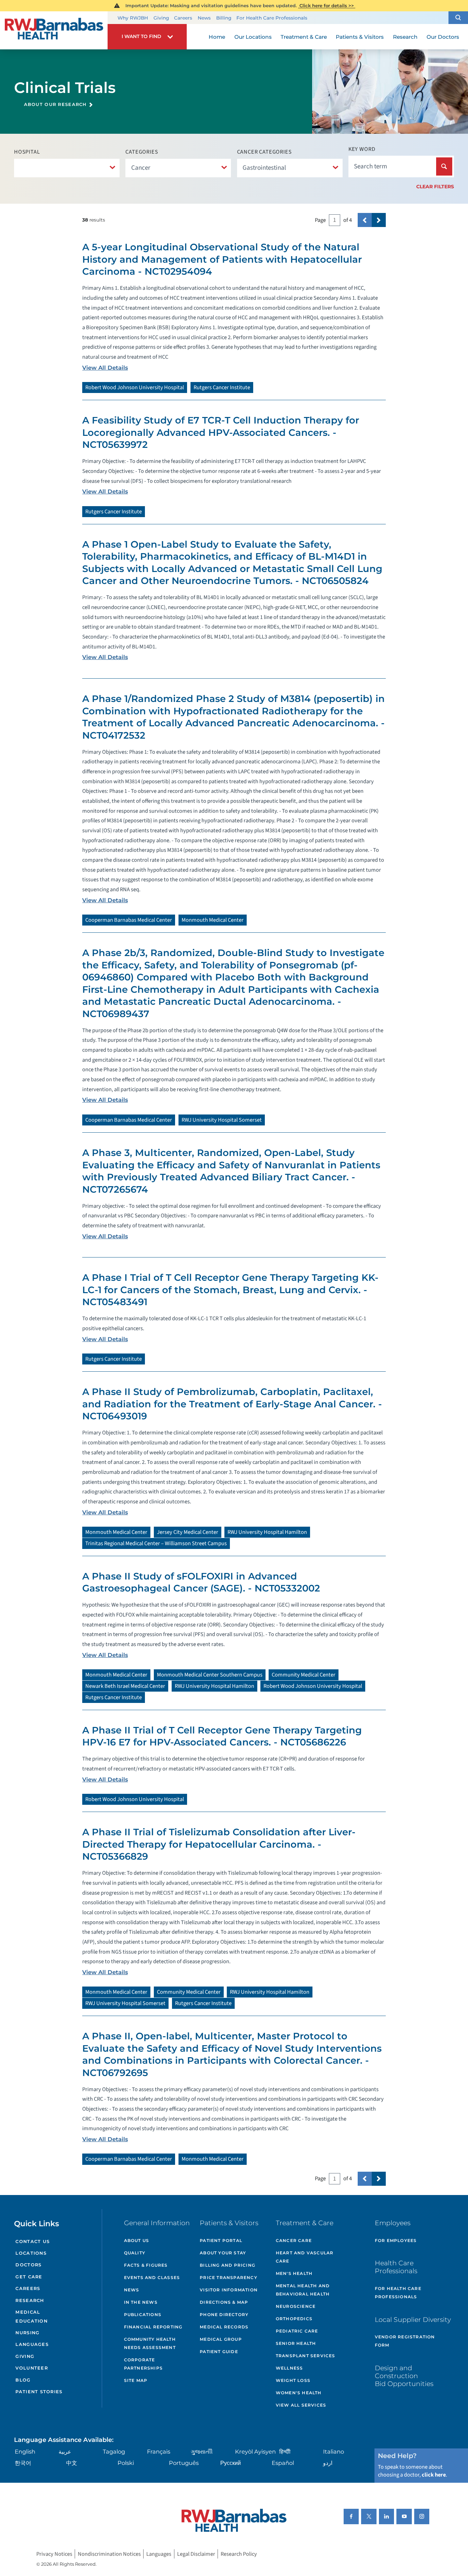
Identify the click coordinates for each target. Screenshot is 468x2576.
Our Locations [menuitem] (253, 37)
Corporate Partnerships (143, 2364)
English (25, 2452)
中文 (72, 2463)
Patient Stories (39, 2392)
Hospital (27, 152)
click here (434, 2475)
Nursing (27, 2333)
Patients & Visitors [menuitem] (360, 37)
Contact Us (33, 2241)
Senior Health (296, 2343)
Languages (32, 2344)
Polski (126, 2463)
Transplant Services (306, 2356)
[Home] (54, 31)
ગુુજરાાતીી (202, 2452)
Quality (135, 2253)
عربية (65, 2452)
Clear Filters (435, 187)
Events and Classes (152, 2277)
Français (159, 2452)
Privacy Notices (54, 2554)
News (204, 18)
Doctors (28, 2265)
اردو (328, 2463)
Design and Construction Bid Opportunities (404, 2376)
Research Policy (239, 2554)
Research (30, 2300)
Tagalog (114, 2452)
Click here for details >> (327, 5)
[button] (458, 18)
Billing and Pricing (227, 2265)
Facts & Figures (146, 2265)
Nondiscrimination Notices (109, 2554)
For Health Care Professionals (272, 18)
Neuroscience (296, 2306)
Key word (362, 149)
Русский (231, 2463)
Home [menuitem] (217, 37)
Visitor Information (229, 2290)
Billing (224, 18)
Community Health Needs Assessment (150, 2343)
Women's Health (299, 2393)
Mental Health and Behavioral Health (303, 2290)
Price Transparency (229, 2277)
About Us (137, 2240)
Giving (161, 18)
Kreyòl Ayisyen (255, 2452)
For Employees (396, 2240)
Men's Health (294, 2273)
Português (184, 2463)
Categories (142, 152)
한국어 (23, 2463)
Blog (23, 2380)
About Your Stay (223, 2253)
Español (283, 2463)
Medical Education (31, 2317)
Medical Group (221, 2339)
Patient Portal (221, 2240)
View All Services (301, 2405)
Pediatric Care (297, 2331)
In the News (141, 2302)
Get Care (29, 2277)
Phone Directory (224, 2315)
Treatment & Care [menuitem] (304, 37)
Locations (31, 2253)
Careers (183, 18)
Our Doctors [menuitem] (443, 37)
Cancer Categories (264, 152)
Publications (143, 2315)
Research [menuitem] (405, 37)
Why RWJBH (133, 18)
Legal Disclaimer (196, 2554)
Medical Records (224, 2327)
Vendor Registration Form (405, 2341)
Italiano (334, 2452)
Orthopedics (294, 2319)
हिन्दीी (285, 2452)
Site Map (136, 2380)
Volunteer (32, 2368)
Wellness (290, 2368)
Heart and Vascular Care (305, 2257)
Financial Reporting (153, 2327)
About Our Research (55, 104)
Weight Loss (293, 2380)
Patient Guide (219, 2352)
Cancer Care (294, 2240)
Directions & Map (224, 2302)
